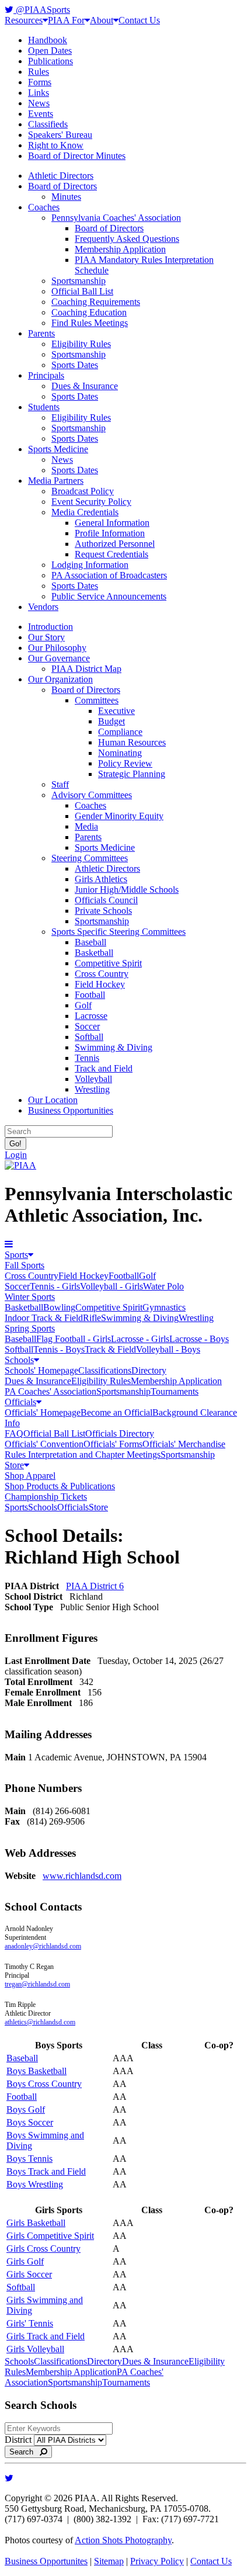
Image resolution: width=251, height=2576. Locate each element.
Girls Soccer (29, 2274)
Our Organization (60, 679)
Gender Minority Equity (119, 816)
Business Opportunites (46, 2561)
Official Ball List (82, 291)
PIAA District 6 (95, 1586)
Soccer (87, 1026)
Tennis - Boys (59, 1349)
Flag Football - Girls (74, 1339)
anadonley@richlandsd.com (43, 1946)
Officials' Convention (44, 1444)
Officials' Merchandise (184, 1444)
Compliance (120, 732)
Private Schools (103, 911)
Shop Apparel (30, 1476)
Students (44, 407)
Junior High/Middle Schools (127, 890)
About (102, 20)
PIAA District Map (86, 669)
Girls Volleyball (35, 2349)
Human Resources (132, 742)
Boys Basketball (36, 2071)
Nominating (120, 753)
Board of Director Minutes (77, 156)
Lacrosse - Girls (140, 1339)
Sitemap (109, 2561)
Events (41, 114)
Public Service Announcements (109, 596)
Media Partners (56, 481)
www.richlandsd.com (82, 1876)
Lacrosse (91, 1016)
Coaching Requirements (96, 302)
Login (16, 1155)
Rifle (92, 1318)
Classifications (105, 1370)
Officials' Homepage (43, 1412)
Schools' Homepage (41, 1370)
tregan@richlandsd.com (37, 1984)
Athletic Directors (61, 176)
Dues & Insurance (85, 386)
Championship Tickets (46, 1497)
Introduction (50, 627)
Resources (24, 20)
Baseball (90, 942)
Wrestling (92, 1089)
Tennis (87, 1058)
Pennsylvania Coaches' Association (116, 218)
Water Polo (163, 1286)
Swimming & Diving (114, 1047)
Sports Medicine (58, 449)
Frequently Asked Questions (127, 239)
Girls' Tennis (30, 2323)
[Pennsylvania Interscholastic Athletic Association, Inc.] (20, 1165)
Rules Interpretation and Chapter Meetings (83, 1455)
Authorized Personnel (115, 544)
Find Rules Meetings (90, 323)
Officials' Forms (113, 1444)
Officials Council (106, 900)
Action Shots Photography (123, 2540)
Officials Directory (120, 1433)
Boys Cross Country (44, 2084)
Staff (60, 784)
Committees (97, 700)
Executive (116, 711)
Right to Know (56, 145)
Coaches (44, 207)
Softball (89, 1037)
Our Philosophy (57, 648)
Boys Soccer (30, 2122)
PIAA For (66, 20)
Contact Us (139, 20)
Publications (50, 61)
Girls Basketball (36, 2223)
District (18, 2440)
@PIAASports (42, 10)
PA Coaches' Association (50, 1391)
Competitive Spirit (108, 963)
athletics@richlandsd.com (40, 2022)
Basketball (94, 953)
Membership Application (120, 249)
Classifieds (48, 124)
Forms (40, 82)
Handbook (48, 40)
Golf (83, 1005)
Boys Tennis (29, 2159)
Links (39, 93)
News (39, 103)
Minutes (66, 197)
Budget (111, 721)
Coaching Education (89, 312)
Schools (19, 1360)
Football (90, 995)
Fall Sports (25, 1265)
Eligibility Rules (81, 344)
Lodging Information (90, 565)
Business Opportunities (71, 1110)
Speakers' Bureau (60, 135)
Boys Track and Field (46, 2171)
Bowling (59, 1307)
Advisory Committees (92, 795)
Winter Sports (30, 1297)
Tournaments (175, 1391)
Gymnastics (164, 1307)
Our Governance (59, 658)
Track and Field (104, 1068)
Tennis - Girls (55, 1286)
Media (86, 826)
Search (25, 2452)
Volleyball (93, 1079)
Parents (41, 333)
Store (14, 1465)
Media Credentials (85, 512)
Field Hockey (100, 984)
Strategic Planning (132, 774)
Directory (149, 1370)
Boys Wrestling (35, 2184)
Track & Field (110, 1349)
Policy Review (125, 763)
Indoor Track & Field (44, 1318)
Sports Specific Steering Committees (118, 932)
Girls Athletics (101, 879)
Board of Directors (62, 186)
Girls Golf (25, 2261)
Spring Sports (30, 1328)
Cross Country (102, 974)
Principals (46, 375)
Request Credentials (111, 554)
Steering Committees (90, 858)
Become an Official (116, 1412)
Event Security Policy (91, 502)
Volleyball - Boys (168, 1349)
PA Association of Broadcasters (109, 575)
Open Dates (50, 51)
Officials (20, 1402)
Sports (16, 1255)
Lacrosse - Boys (199, 1339)
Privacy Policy (157, 2561)
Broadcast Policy (83, 491)
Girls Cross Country (43, 2249)
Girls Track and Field (46, 2336)
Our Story (46, 637)
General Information (112, 523)
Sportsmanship (79, 281)
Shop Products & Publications (60, 1486)
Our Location (53, 1100)
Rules (39, 72)
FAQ (14, 1433)
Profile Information (110, 533)
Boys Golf (26, 2109)
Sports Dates (75, 365)
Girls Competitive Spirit (50, 2236)
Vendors (43, 607)
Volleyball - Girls (111, 1286)
